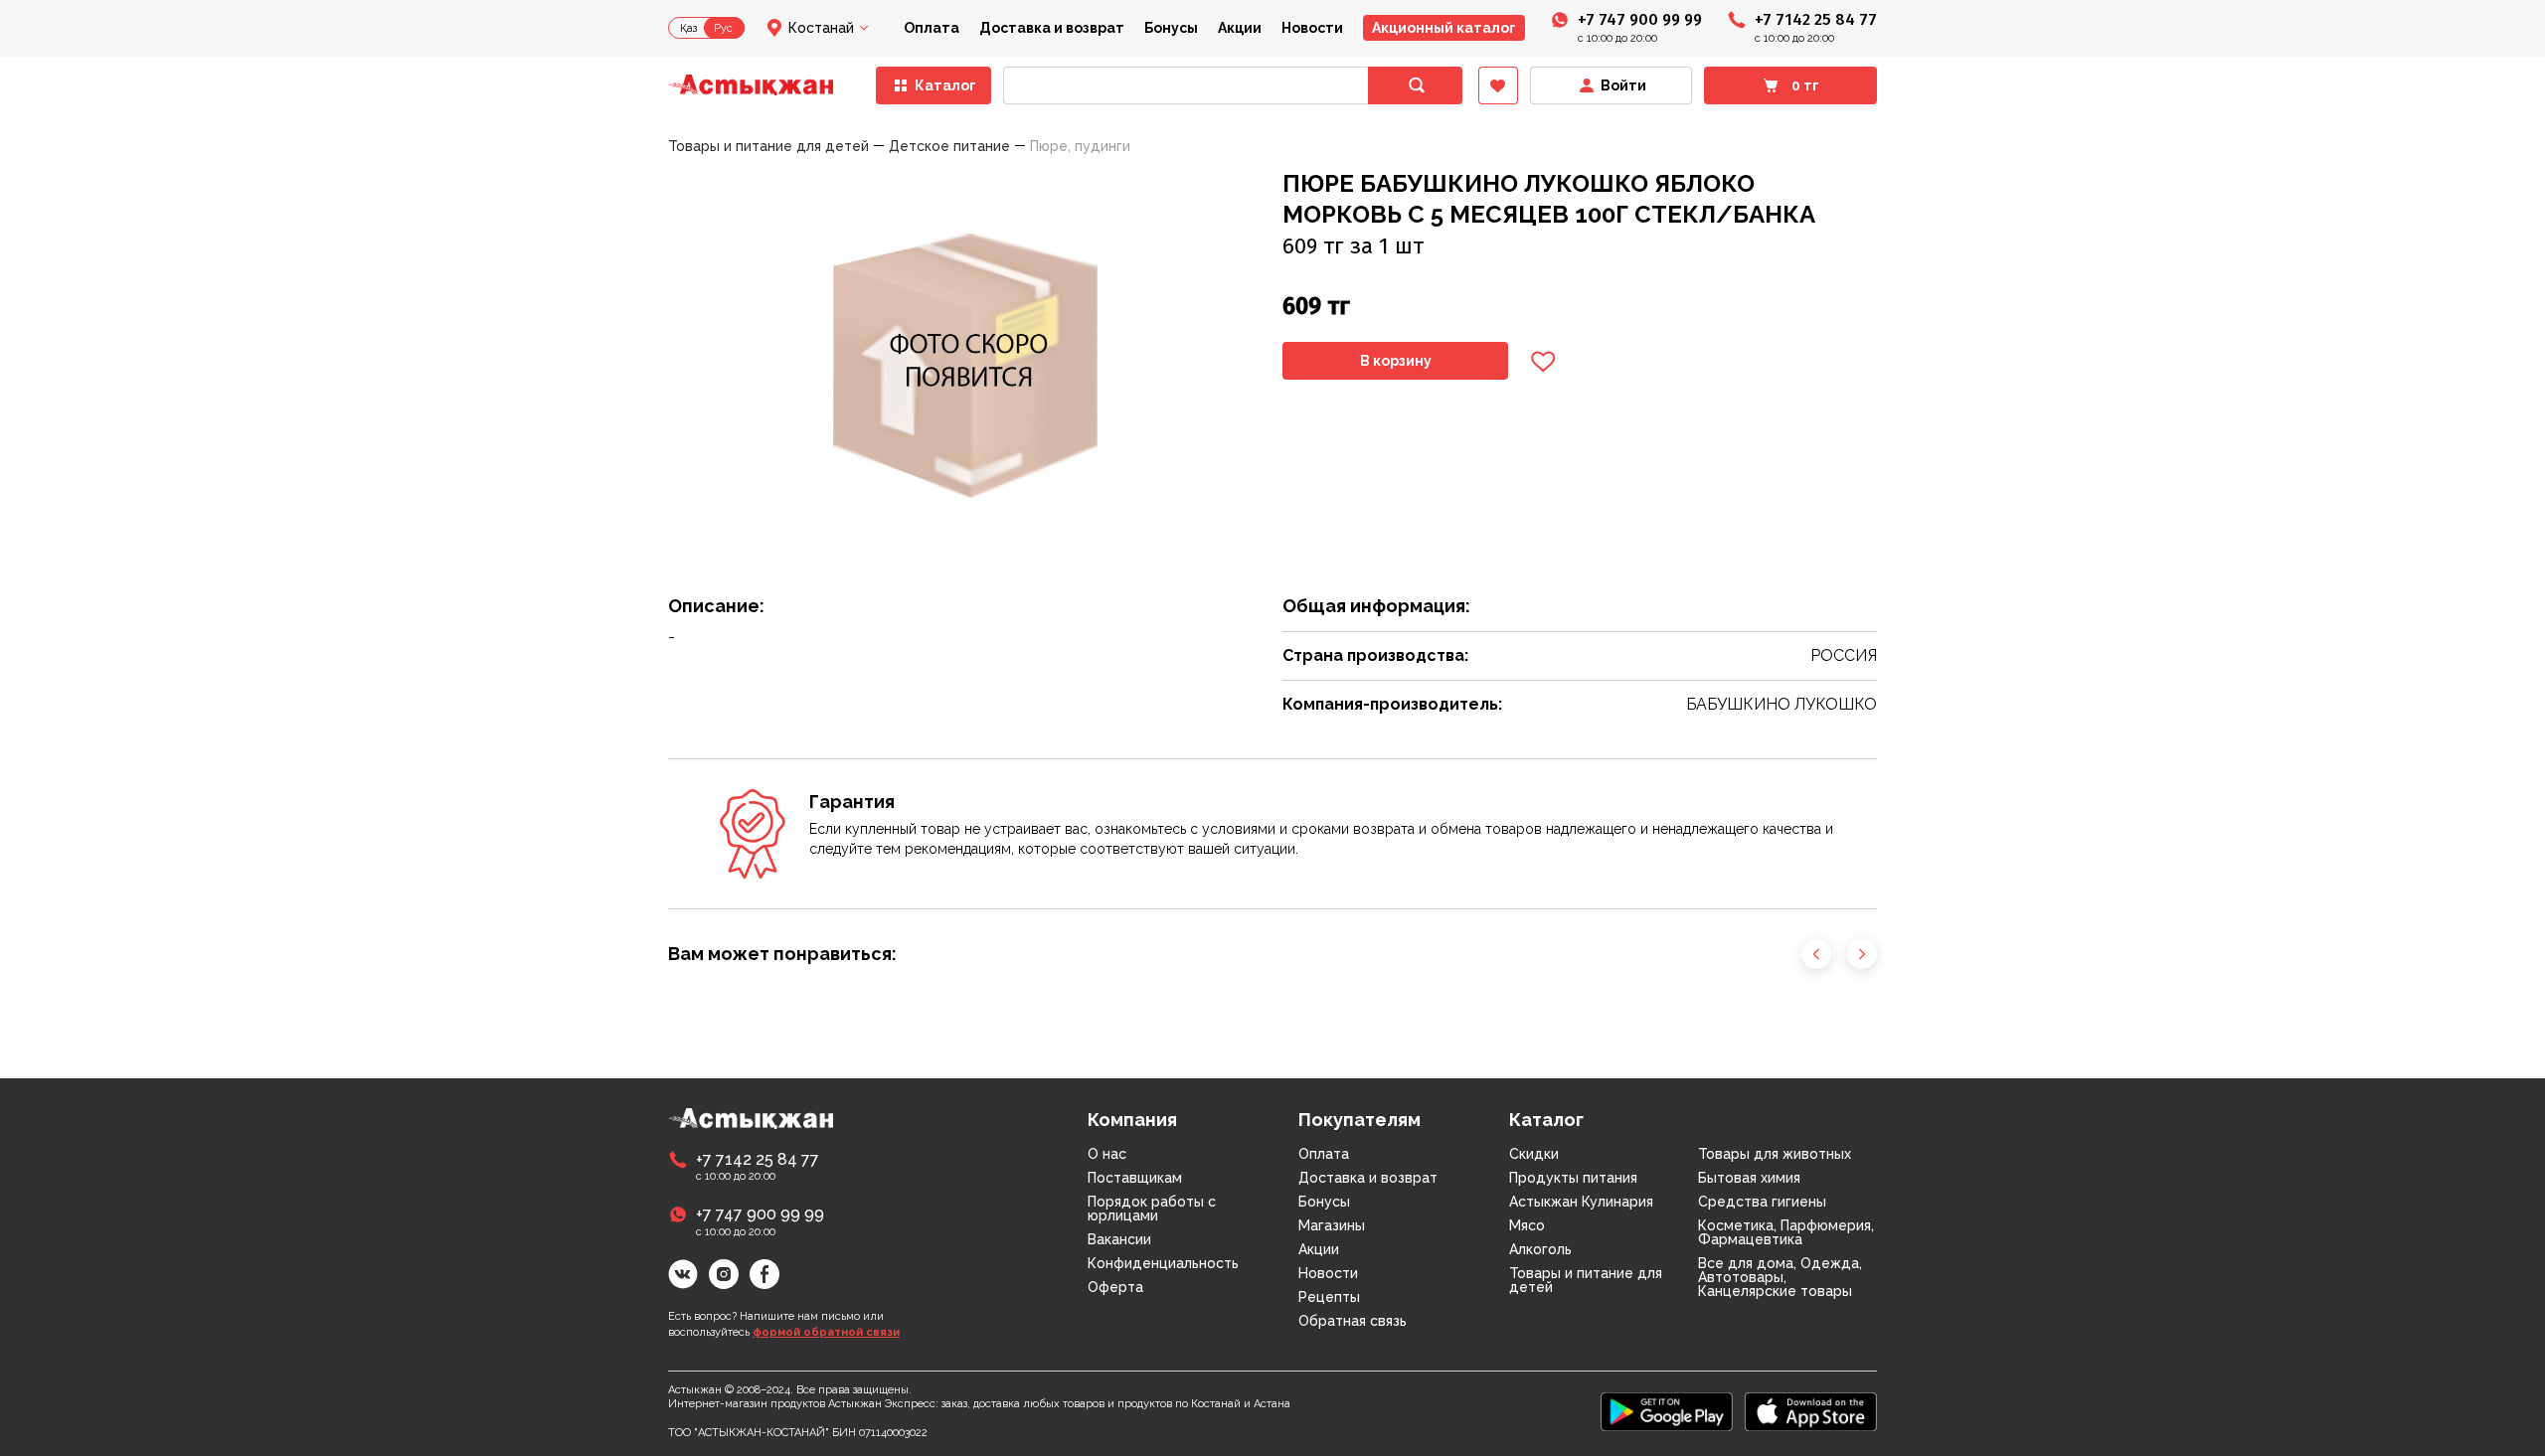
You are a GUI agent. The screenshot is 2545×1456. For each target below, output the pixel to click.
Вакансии (1119, 1239)
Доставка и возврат (1052, 28)
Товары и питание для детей (1586, 1280)
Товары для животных (1775, 1154)
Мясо (1527, 1225)
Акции (1240, 28)
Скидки (1534, 1154)
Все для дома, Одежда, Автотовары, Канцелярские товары (1780, 1277)
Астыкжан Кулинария (1581, 1202)
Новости (1312, 28)
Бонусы (1171, 28)
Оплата (932, 28)
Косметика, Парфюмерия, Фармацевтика (1786, 1232)
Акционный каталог (1444, 28)
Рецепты (1329, 1297)
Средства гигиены (1762, 1202)
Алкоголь (1540, 1249)
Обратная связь (1353, 1321)
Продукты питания (1573, 1178)
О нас (1107, 1154)
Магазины (1332, 1225)
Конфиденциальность (1163, 1263)
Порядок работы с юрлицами (1152, 1209)
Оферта (1115, 1287)
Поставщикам (1135, 1178)
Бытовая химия (1749, 1178)
